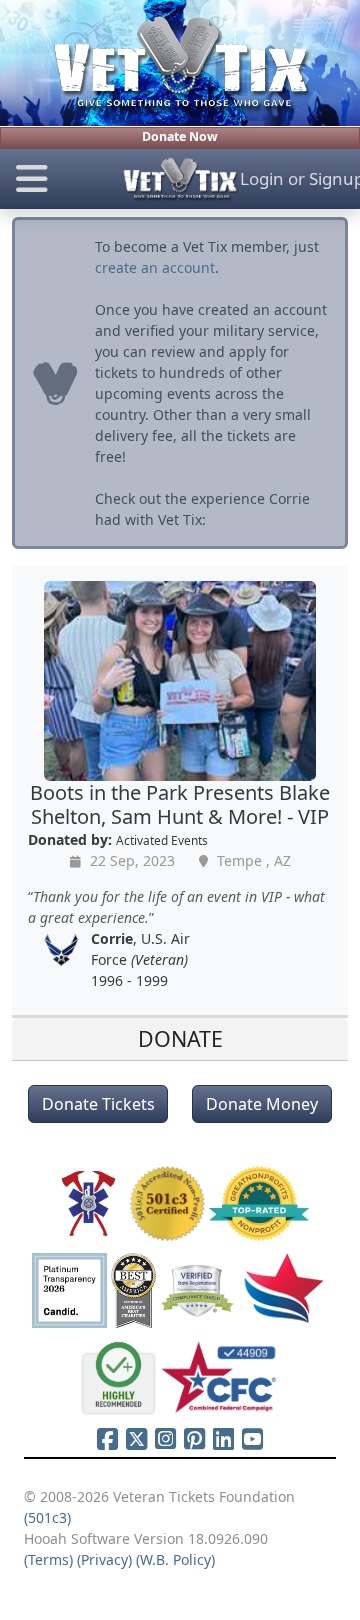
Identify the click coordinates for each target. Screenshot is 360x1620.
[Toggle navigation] (60, 179)
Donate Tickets (98, 1104)
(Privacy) (104, 1559)
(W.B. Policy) (175, 1559)
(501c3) (47, 1517)
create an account (155, 267)
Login (262, 178)
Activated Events (162, 840)
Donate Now (180, 136)
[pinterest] (194, 1438)
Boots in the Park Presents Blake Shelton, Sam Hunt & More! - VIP (180, 804)
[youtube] (252, 1438)
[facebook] (107, 1438)
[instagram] (165, 1438)
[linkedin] (223, 1438)
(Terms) (48, 1559)
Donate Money (262, 1104)
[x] (136, 1438)
